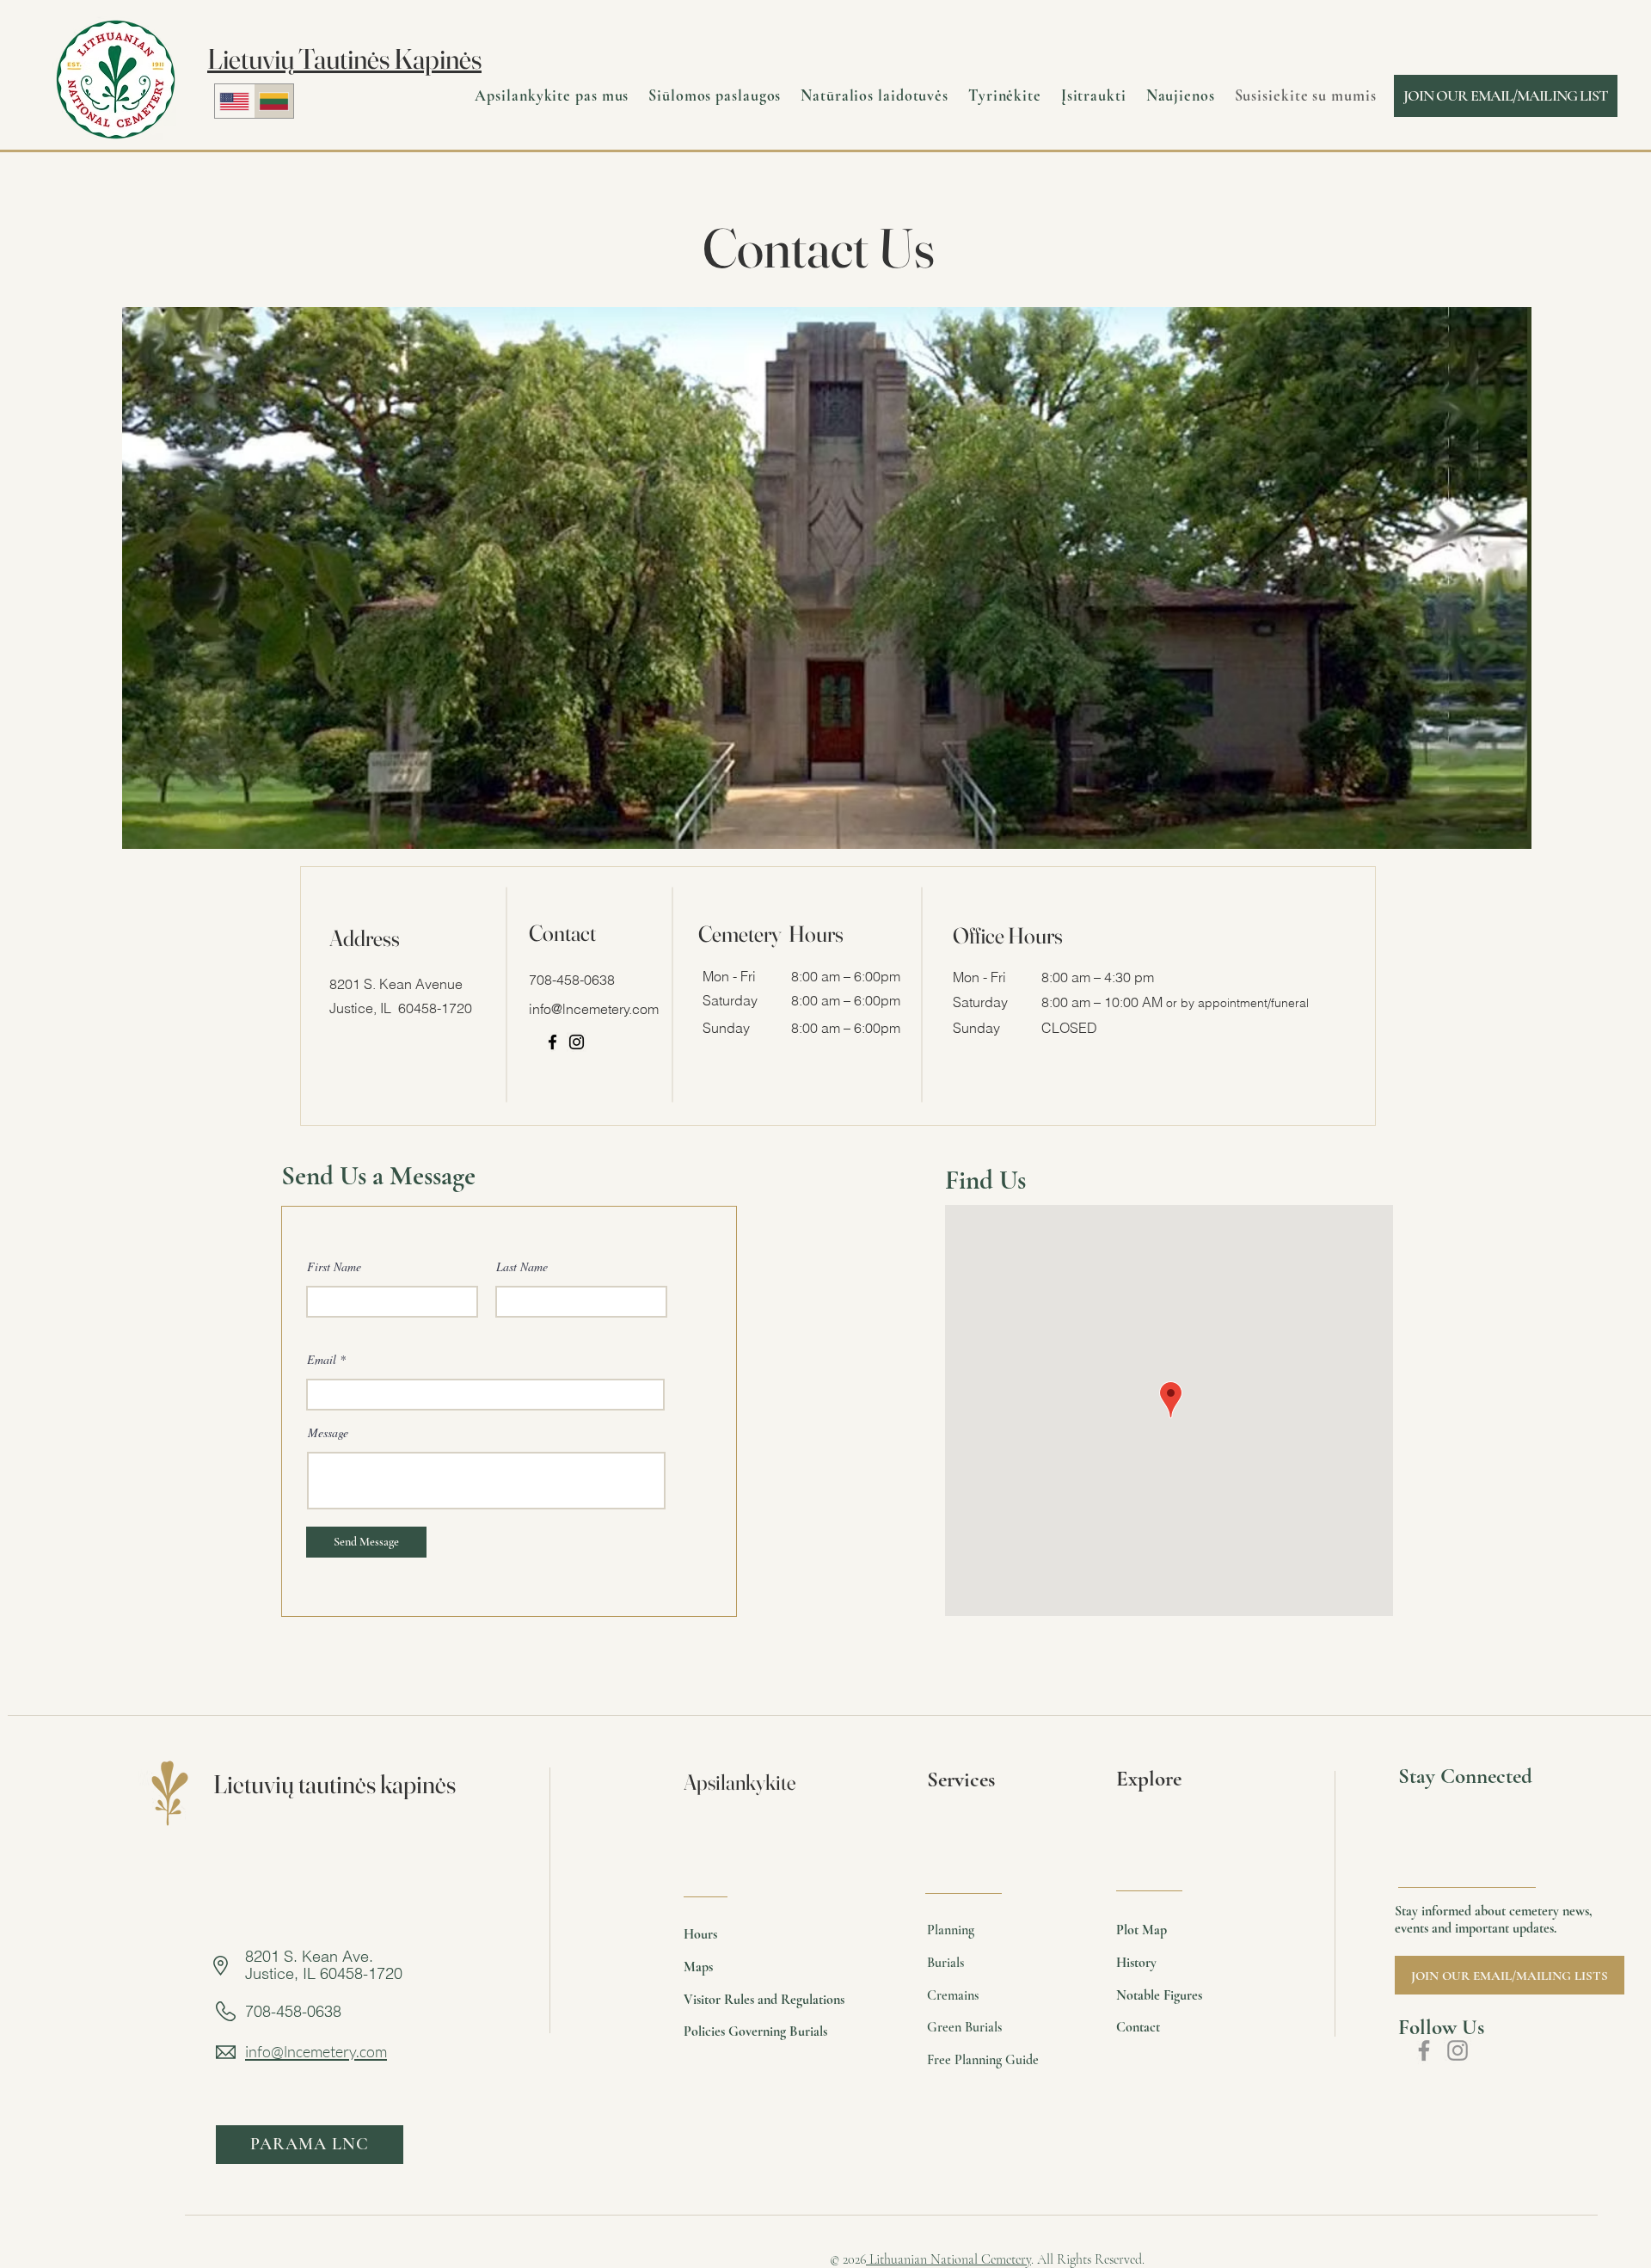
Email (322, 1360)
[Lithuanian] (273, 101)
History (1136, 1963)
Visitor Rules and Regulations (764, 2000)
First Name (334, 1267)
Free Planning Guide (983, 2060)
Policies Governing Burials (755, 2031)
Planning (951, 1930)
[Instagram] (577, 1042)
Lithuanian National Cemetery (948, 2259)
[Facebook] (552, 1042)
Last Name (522, 1267)
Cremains (953, 1995)
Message (328, 1433)
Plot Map (1142, 1930)
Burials (945, 1963)
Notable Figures (1159, 1995)
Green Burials (964, 2027)
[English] (234, 101)
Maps (698, 1967)
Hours (700, 1934)
